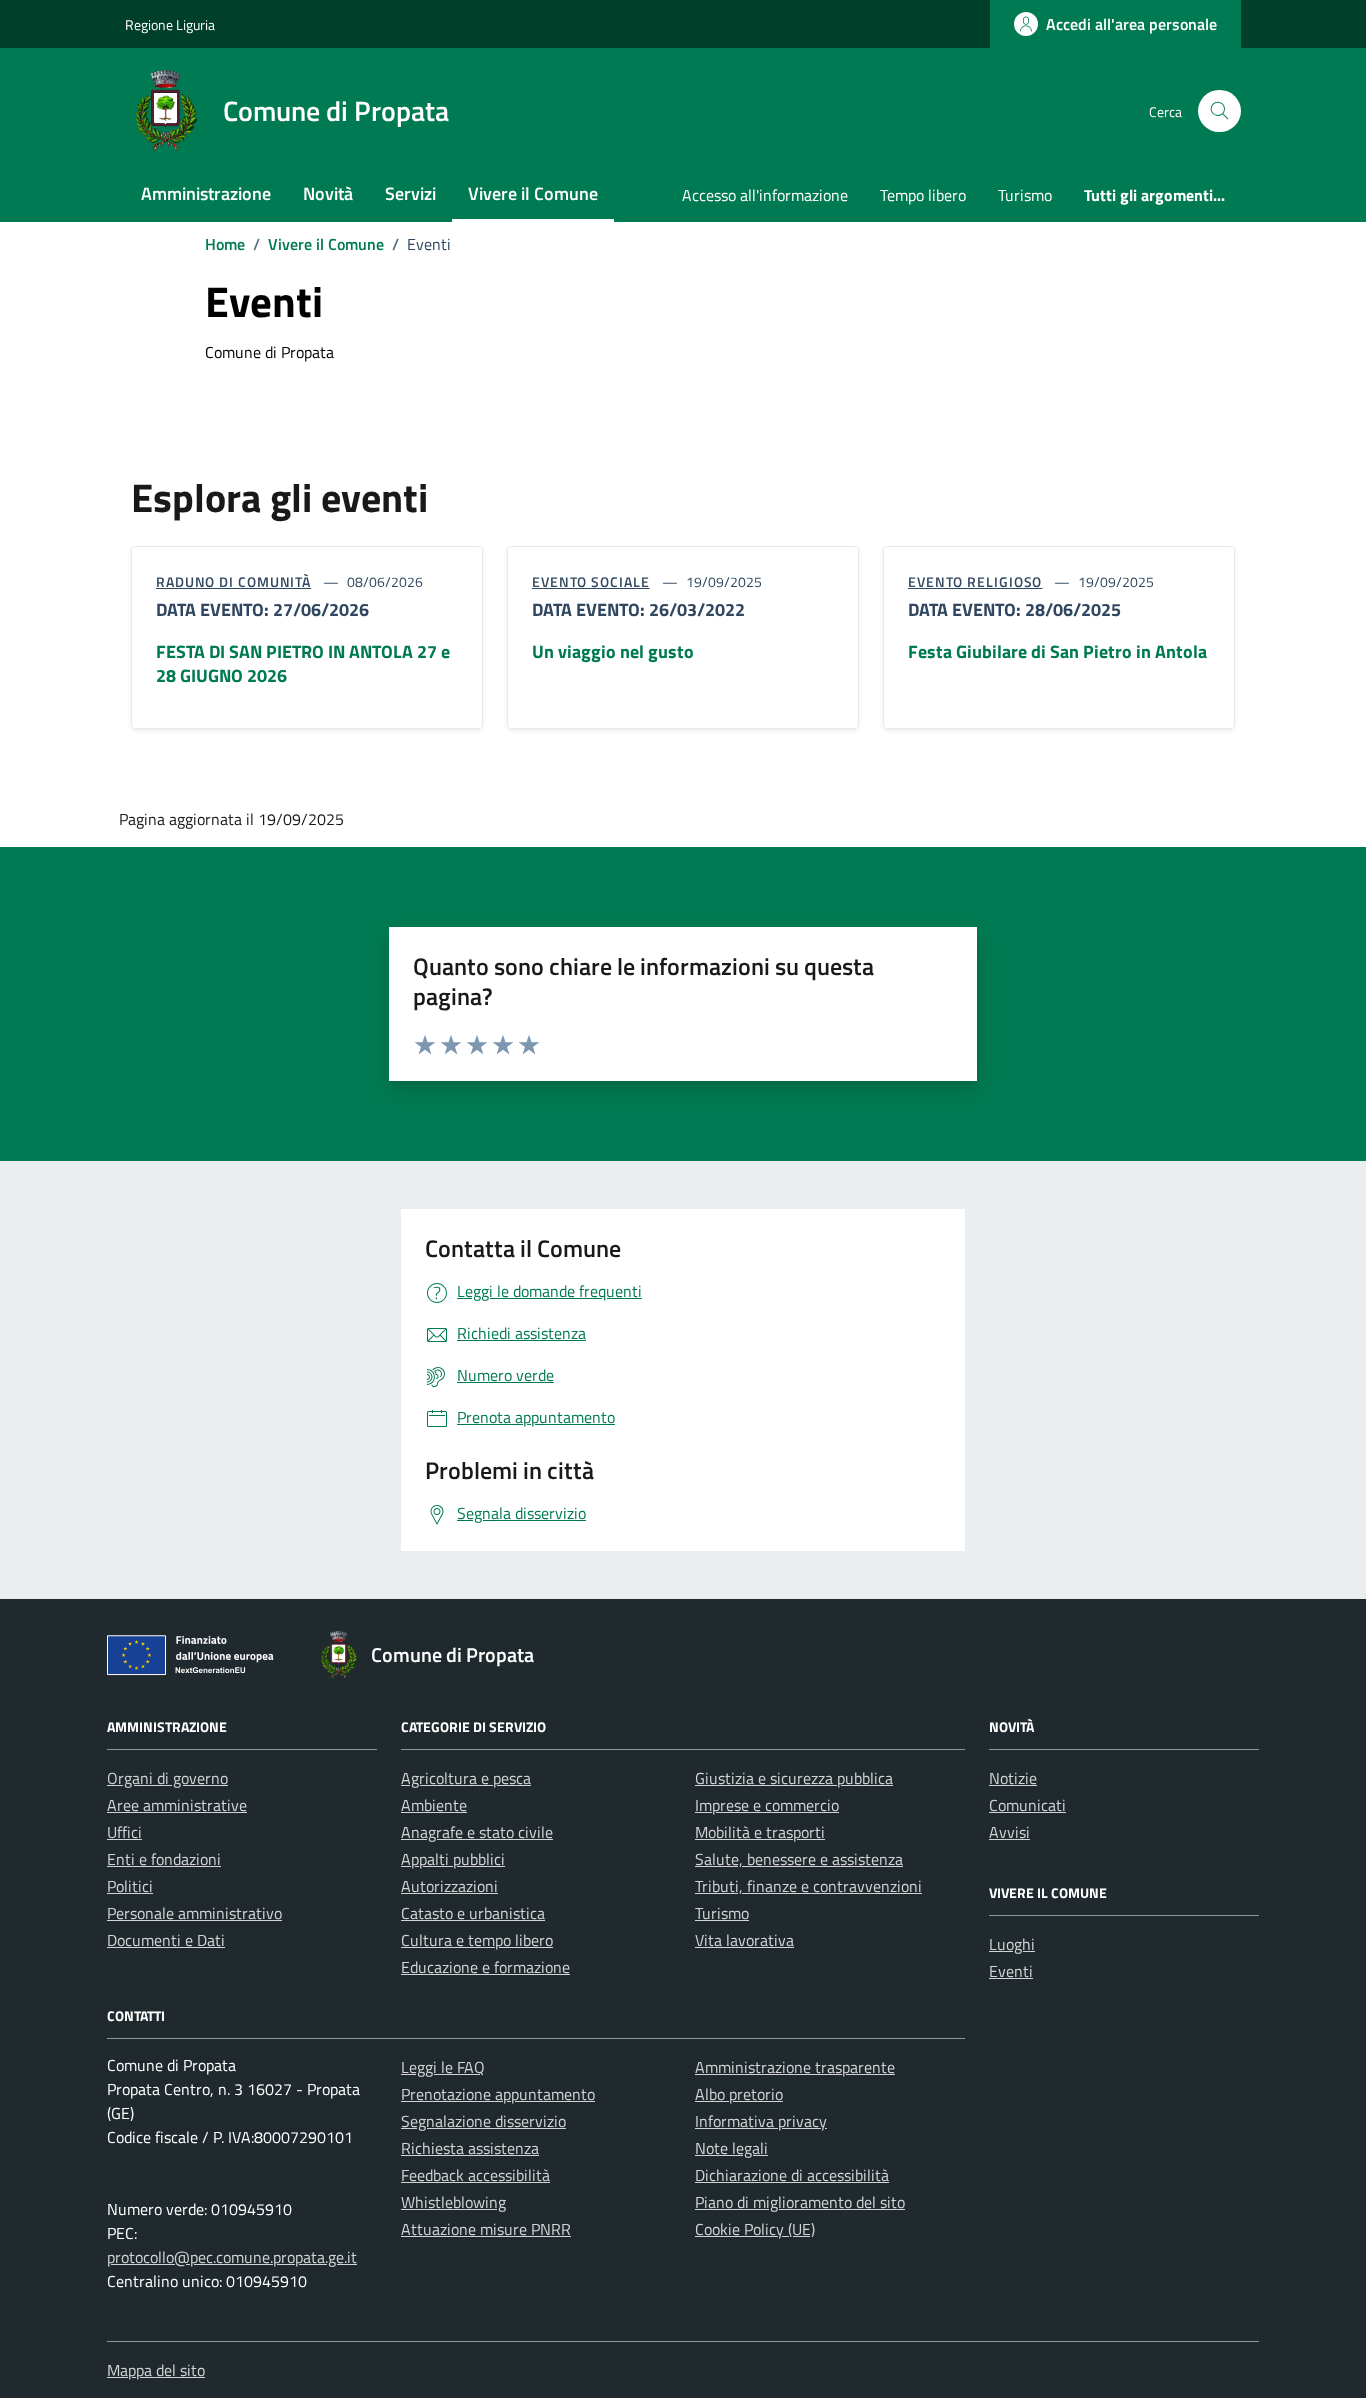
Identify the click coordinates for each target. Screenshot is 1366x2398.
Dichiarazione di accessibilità (792, 2175)
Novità (328, 193)
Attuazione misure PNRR (486, 2229)
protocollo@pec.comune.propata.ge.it (232, 2257)
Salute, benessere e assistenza (799, 1859)
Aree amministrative (177, 1805)
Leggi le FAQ (443, 2067)
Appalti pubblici (453, 1859)
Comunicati (1027, 1805)
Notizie (1013, 1778)
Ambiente (434, 1805)
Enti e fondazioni (164, 1859)
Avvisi (1009, 1832)
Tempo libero (923, 195)
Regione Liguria (170, 24)
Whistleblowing (453, 2202)
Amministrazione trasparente (795, 2067)
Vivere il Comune (533, 193)
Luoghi (1012, 1944)
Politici (130, 1886)
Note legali (731, 2148)
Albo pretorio (739, 2094)
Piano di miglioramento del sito (800, 2202)
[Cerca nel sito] (1219, 111)
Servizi (410, 193)
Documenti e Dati (166, 1940)
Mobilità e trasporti (760, 1832)
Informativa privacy (761, 2121)
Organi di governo (167, 1778)
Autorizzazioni (449, 1886)
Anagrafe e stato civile (477, 1832)
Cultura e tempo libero (477, 1940)
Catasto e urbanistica (473, 1913)
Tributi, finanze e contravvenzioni (808, 1886)
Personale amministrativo (194, 1913)
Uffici (124, 1832)
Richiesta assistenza (470, 2148)
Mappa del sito (156, 2370)
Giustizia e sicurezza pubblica (794, 1778)
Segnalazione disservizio (483, 2121)
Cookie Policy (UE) (755, 2229)
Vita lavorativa (744, 1940)
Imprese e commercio (767, 1805)
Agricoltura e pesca (466, 1778)
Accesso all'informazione (765, 195)
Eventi (1011, 1971)
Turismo (1025, 195)
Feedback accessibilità (475, 2175)
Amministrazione (206, 193)
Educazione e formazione (485, 1967)
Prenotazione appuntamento (498, 2094)
